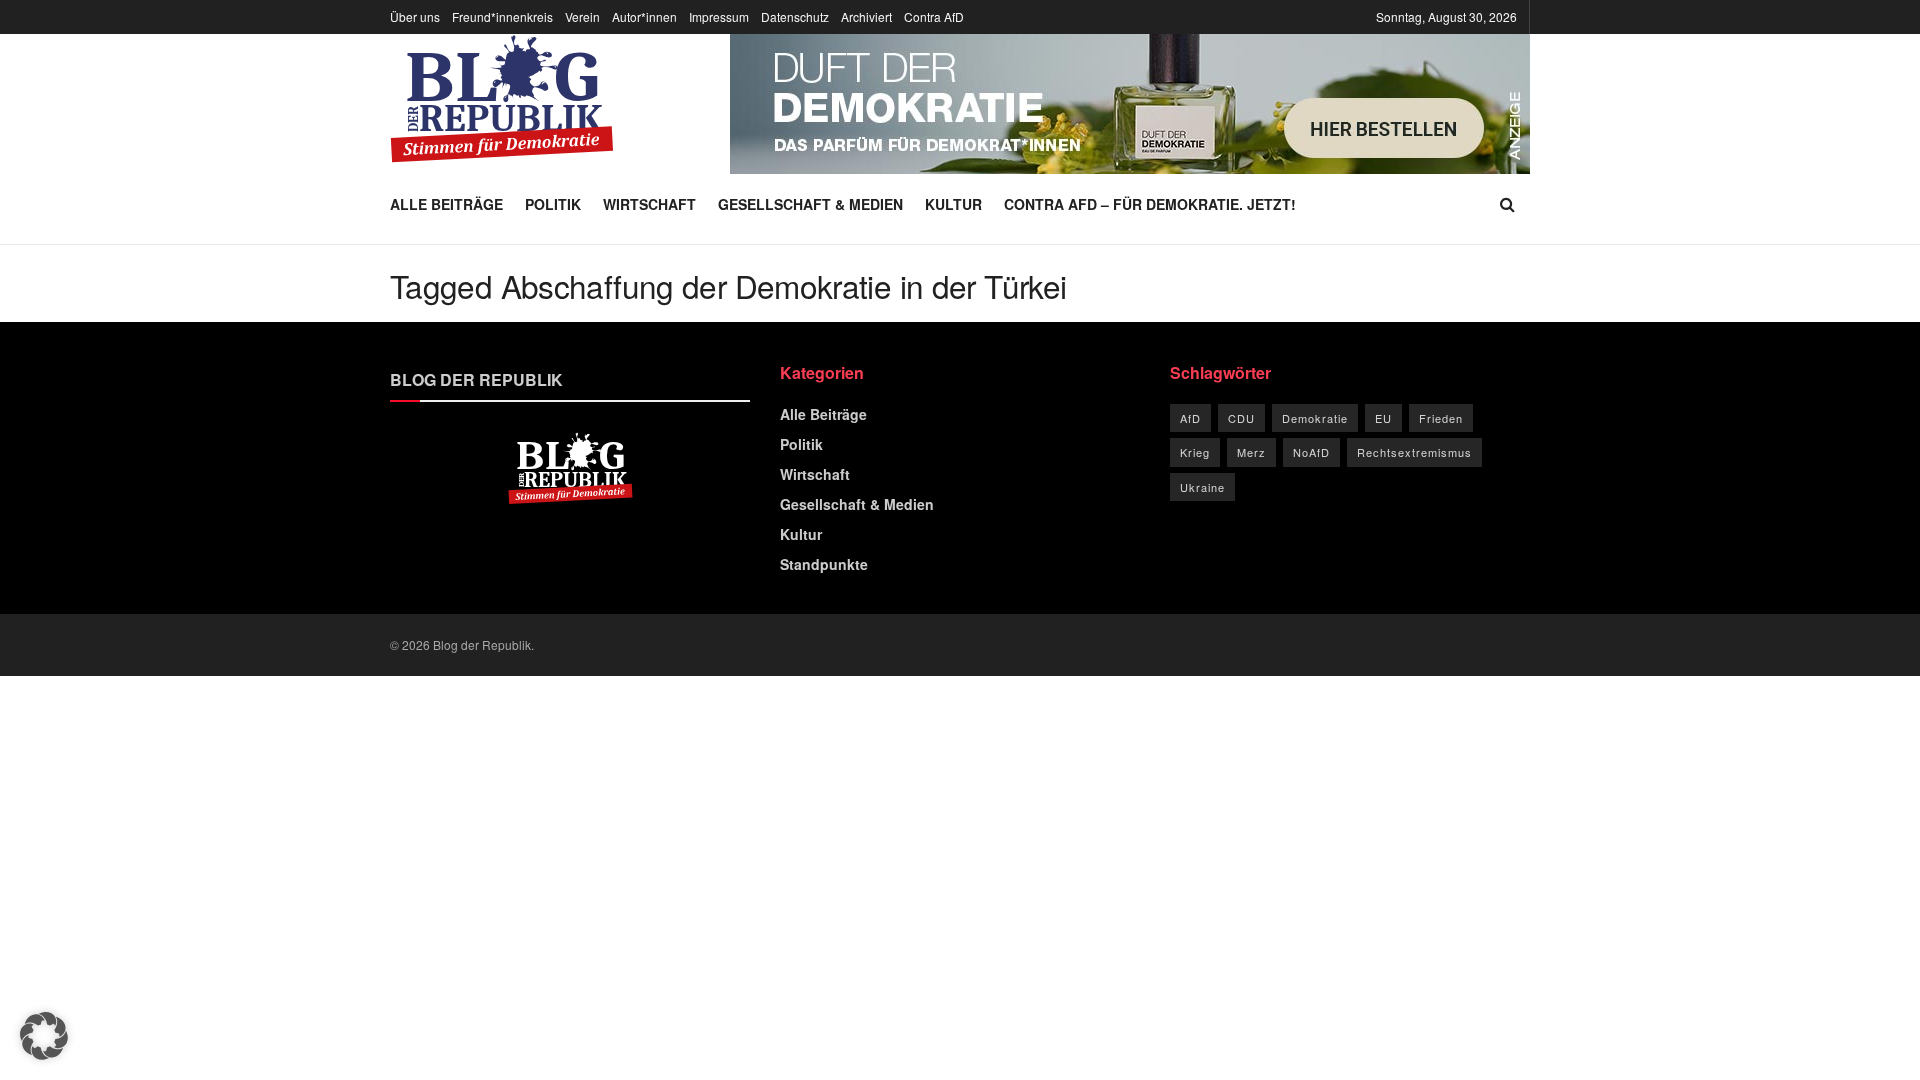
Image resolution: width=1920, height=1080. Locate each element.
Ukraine (1202, 487)
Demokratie (1315, 418)
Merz (1251, 452)
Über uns (415, 16)
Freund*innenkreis (502, 16)
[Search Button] (1507, 204)
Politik (553, 204)
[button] (44, 1036)
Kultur (953, 204)
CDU (1241, 418)
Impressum (719, 16)
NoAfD (1311, 452)
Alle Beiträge (446, 204)
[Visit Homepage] (502, 99)
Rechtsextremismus (1414, 452)
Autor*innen (644, 16)
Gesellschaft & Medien (810, 204)
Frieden (1441, 418)
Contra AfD (934, 16)
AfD (1190, 418)
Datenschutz (795, 16)
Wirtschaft (649, 204)
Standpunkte (824, 564)
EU (1383, 418)
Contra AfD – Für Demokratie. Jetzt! (1150, 204)
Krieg (1195, 452)
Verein (582, 16)
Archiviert (866, 16)
